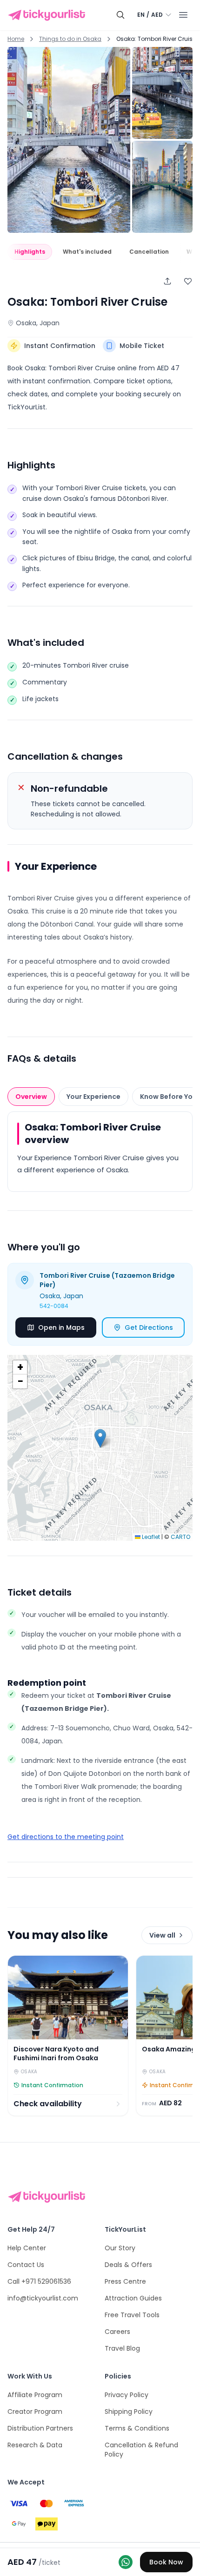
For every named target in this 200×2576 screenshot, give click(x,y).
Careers (117, 2332)
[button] (100, 1438)
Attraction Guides (133, 2298)
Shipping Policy (129, 2412)
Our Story (120, 2248)
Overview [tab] (31, 1097)
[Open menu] (183, 15)
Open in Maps (61, 1327)
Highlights (30, 252)
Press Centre (125, 2281)
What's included (87, 252)
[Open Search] (120, 15)
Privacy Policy (127, 2395)
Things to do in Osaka (70, 39)
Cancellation (149, 252)
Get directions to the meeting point (66, 1837)
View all (162, 1935)
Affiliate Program (35, 2395)
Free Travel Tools (132, 2315)
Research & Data (35, 2445)
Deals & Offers (128, 2265)
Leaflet (150, 1537)
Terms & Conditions (137, 2428)
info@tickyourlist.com (43, 2298)
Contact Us (26, 2265)
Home (16, 39)
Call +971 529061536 (39, 2281)
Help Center (27, 2248)
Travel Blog (122, 2348)
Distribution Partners (40, 2428)
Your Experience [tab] (93, 1097)
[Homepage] (48, 15)
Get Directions (149, 1327)
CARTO (180, 1537)
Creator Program (35, 2412)
